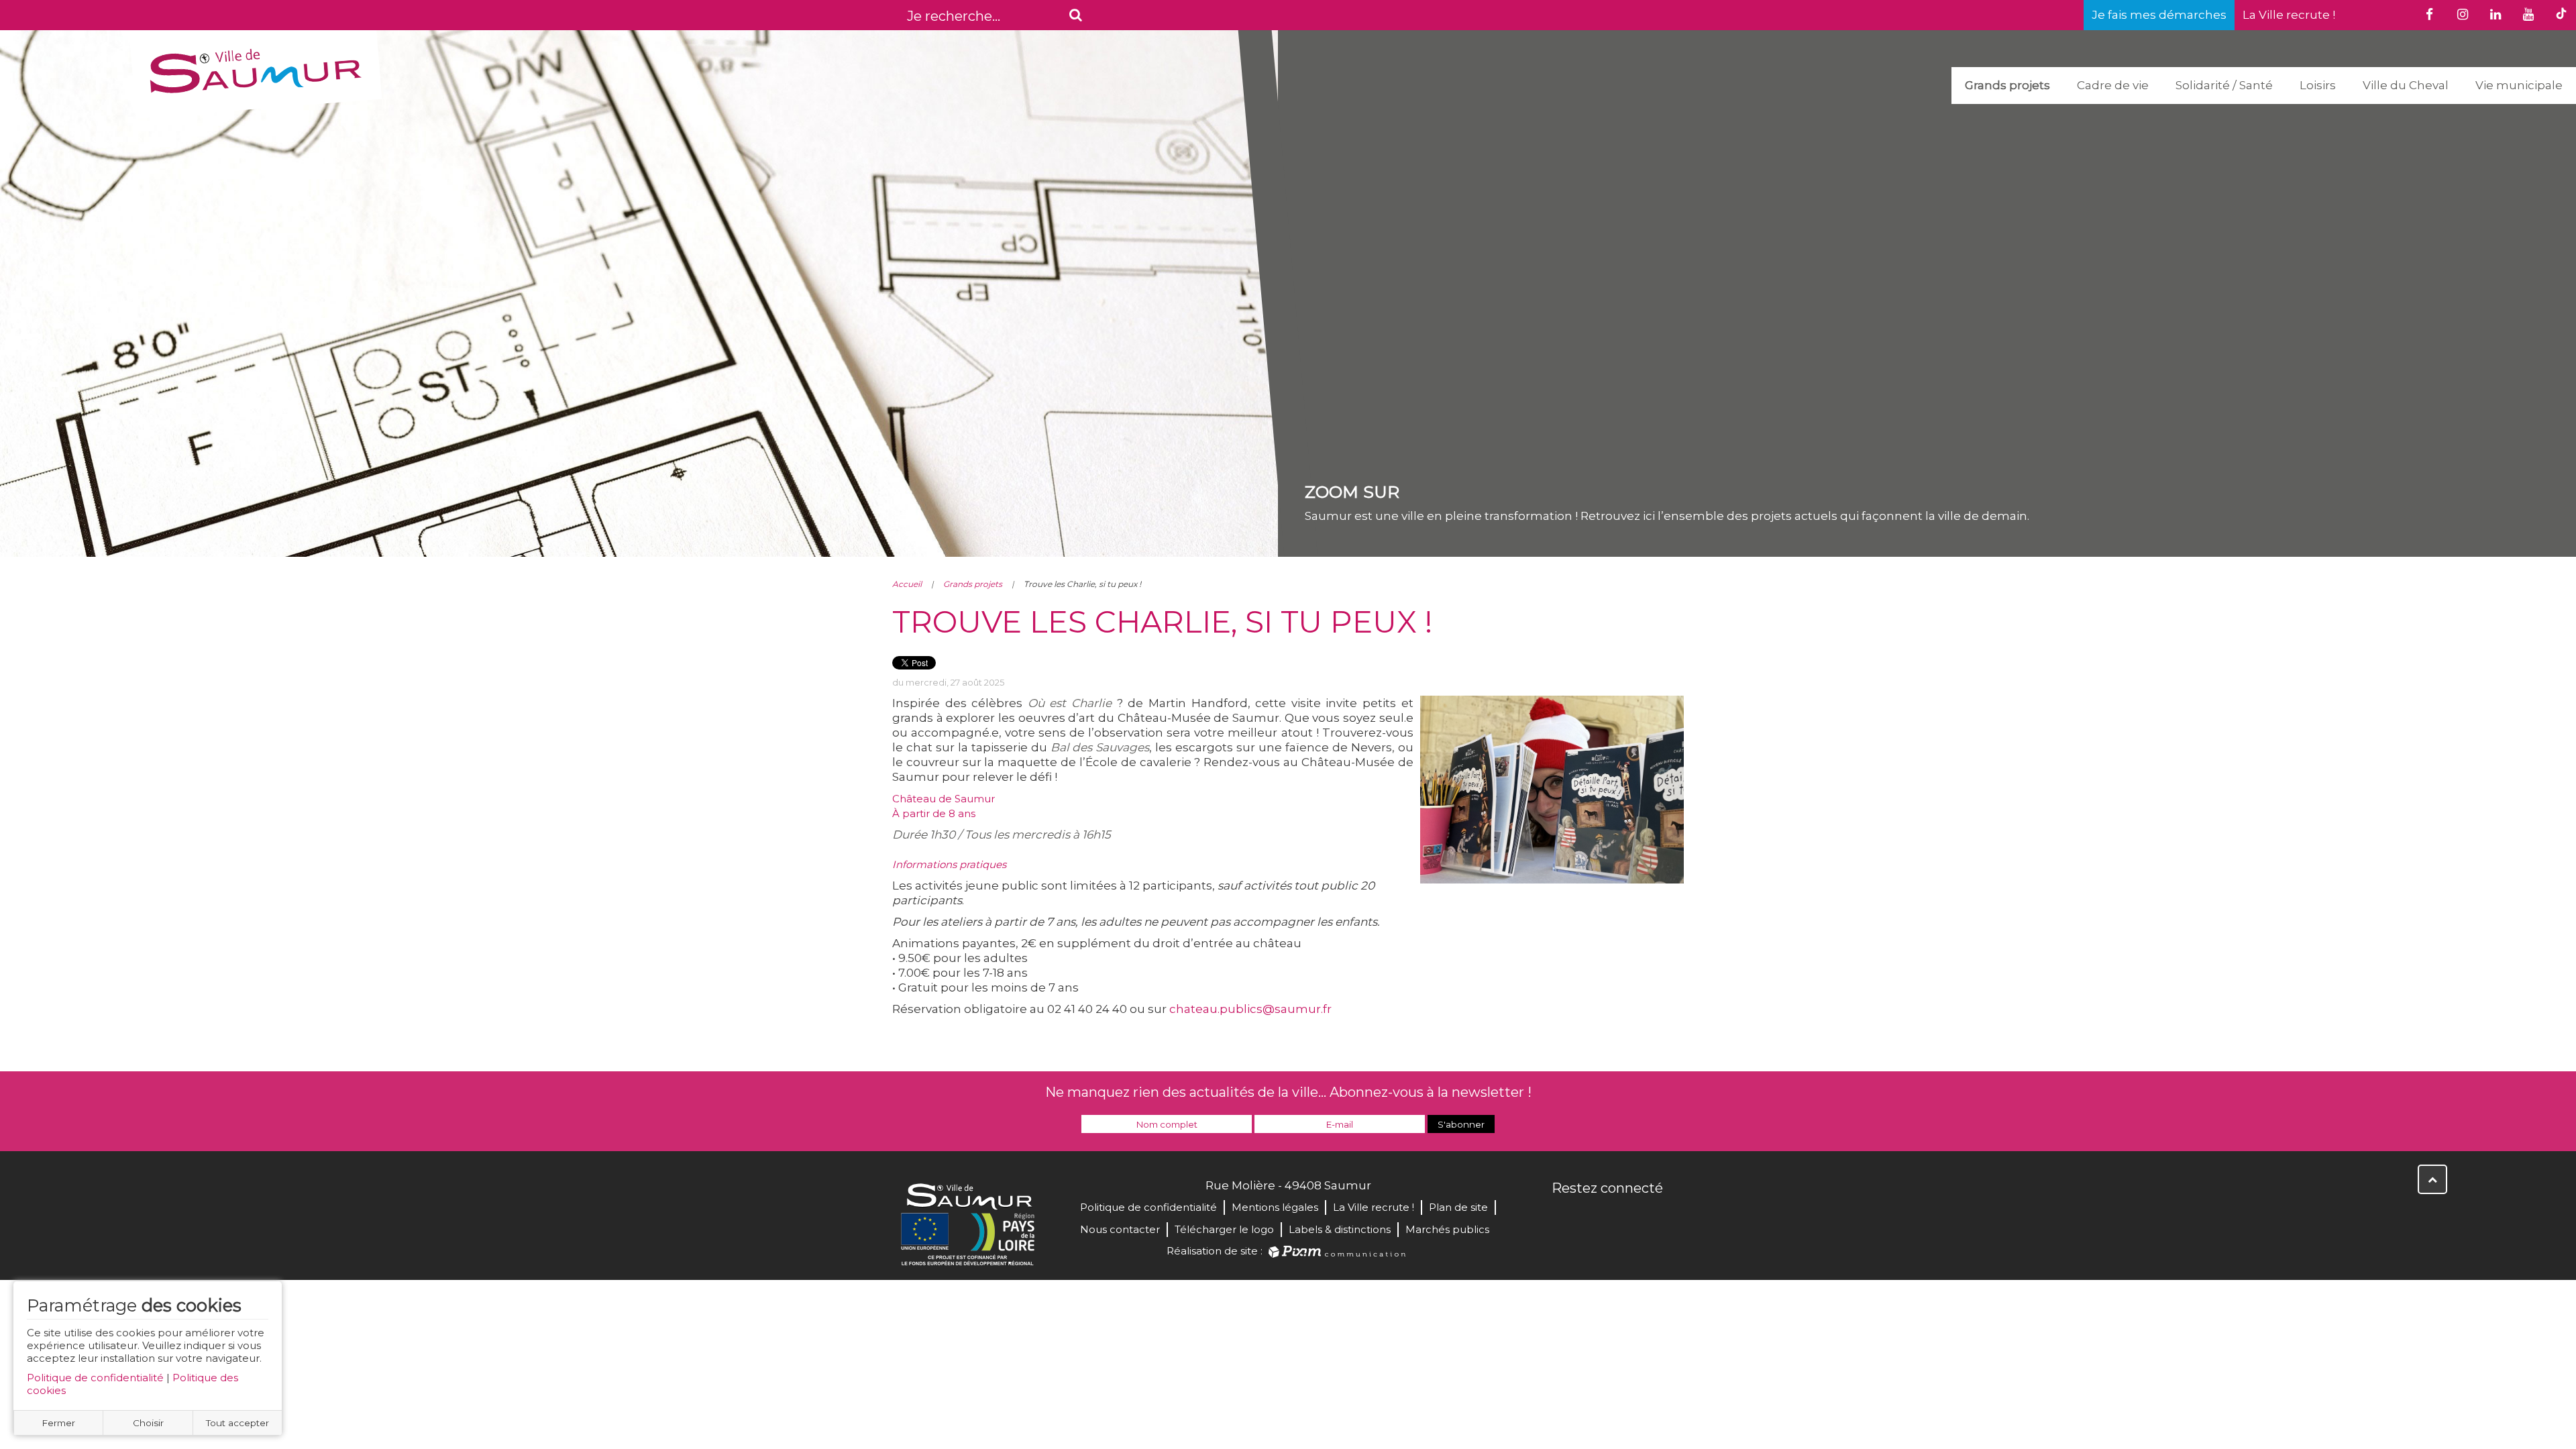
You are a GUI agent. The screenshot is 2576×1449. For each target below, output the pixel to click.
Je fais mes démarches (2159, 15)
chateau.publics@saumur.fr (1250, 1009)
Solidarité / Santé (2224, 85)
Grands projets (2007, 85)
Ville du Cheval (2406, 85)
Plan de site (1458, 1207)
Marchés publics (1447, 1229)
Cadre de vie (2113, 85)
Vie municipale (2519, 85)
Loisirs (2318, 85)
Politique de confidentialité (95, 1378)
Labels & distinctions (1340, 1229)
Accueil (907, 584)
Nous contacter (1120, 1229)
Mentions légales (1275, 1207)
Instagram (1652, 1217)
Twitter (1593, 1217)
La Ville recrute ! (2289, 15)
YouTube (1622, 1217)
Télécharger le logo (1224, 1229)
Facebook (1563, 1217)
